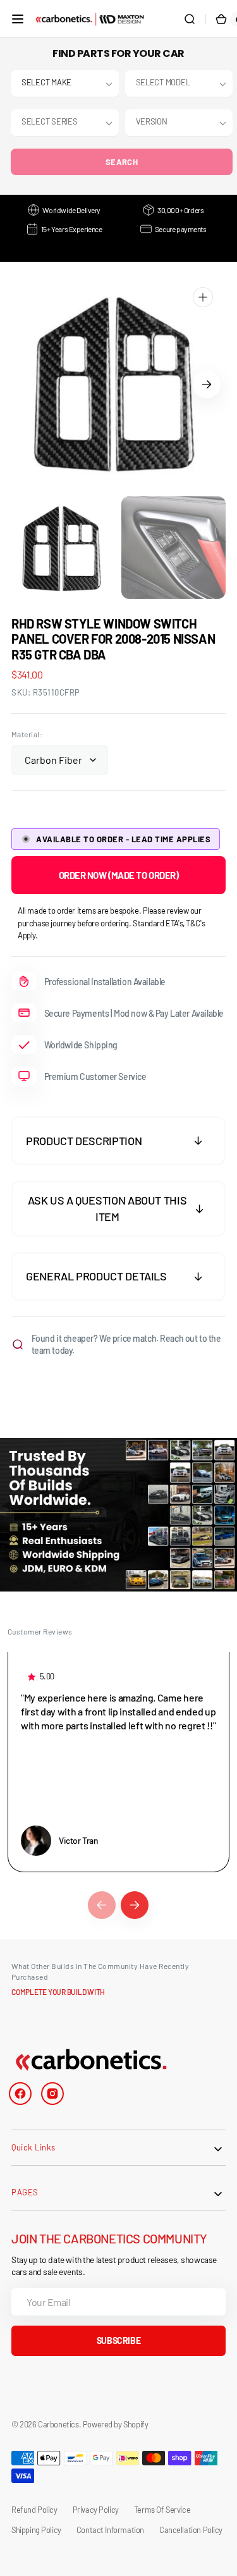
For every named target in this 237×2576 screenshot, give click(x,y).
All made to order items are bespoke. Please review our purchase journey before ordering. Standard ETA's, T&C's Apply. (111, 923)
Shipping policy (36, 2530)
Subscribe (118, 2340)
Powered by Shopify (116, 2424)
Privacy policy (96, 2510)
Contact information (110, 2530)
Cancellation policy (191, 2530)
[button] (18, 19)
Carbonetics (58, 2424)
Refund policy (34, 2510)
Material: (27, 734)
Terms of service (162, 2510)
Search (122, 162)
